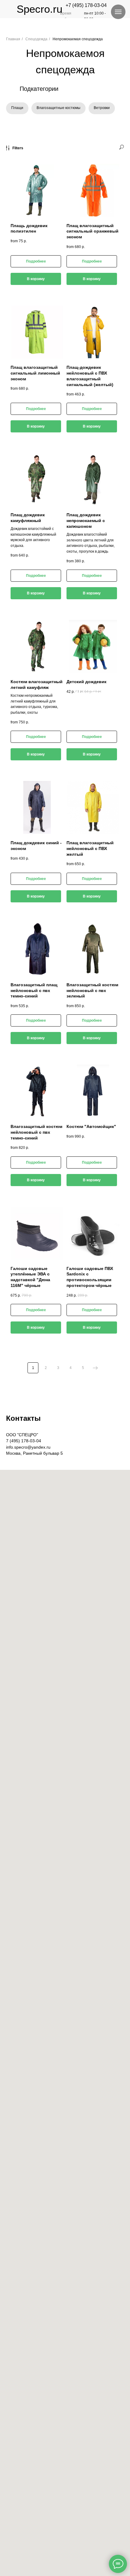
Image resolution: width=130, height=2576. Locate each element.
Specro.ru (39, 9)
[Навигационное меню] (118, 12)
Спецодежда (36, 39)
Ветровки (102, 108)
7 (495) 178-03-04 (24, 1441)
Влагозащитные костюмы (58, 108)
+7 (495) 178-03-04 (86, 5)
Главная (13, 39)
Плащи (17, 108)
